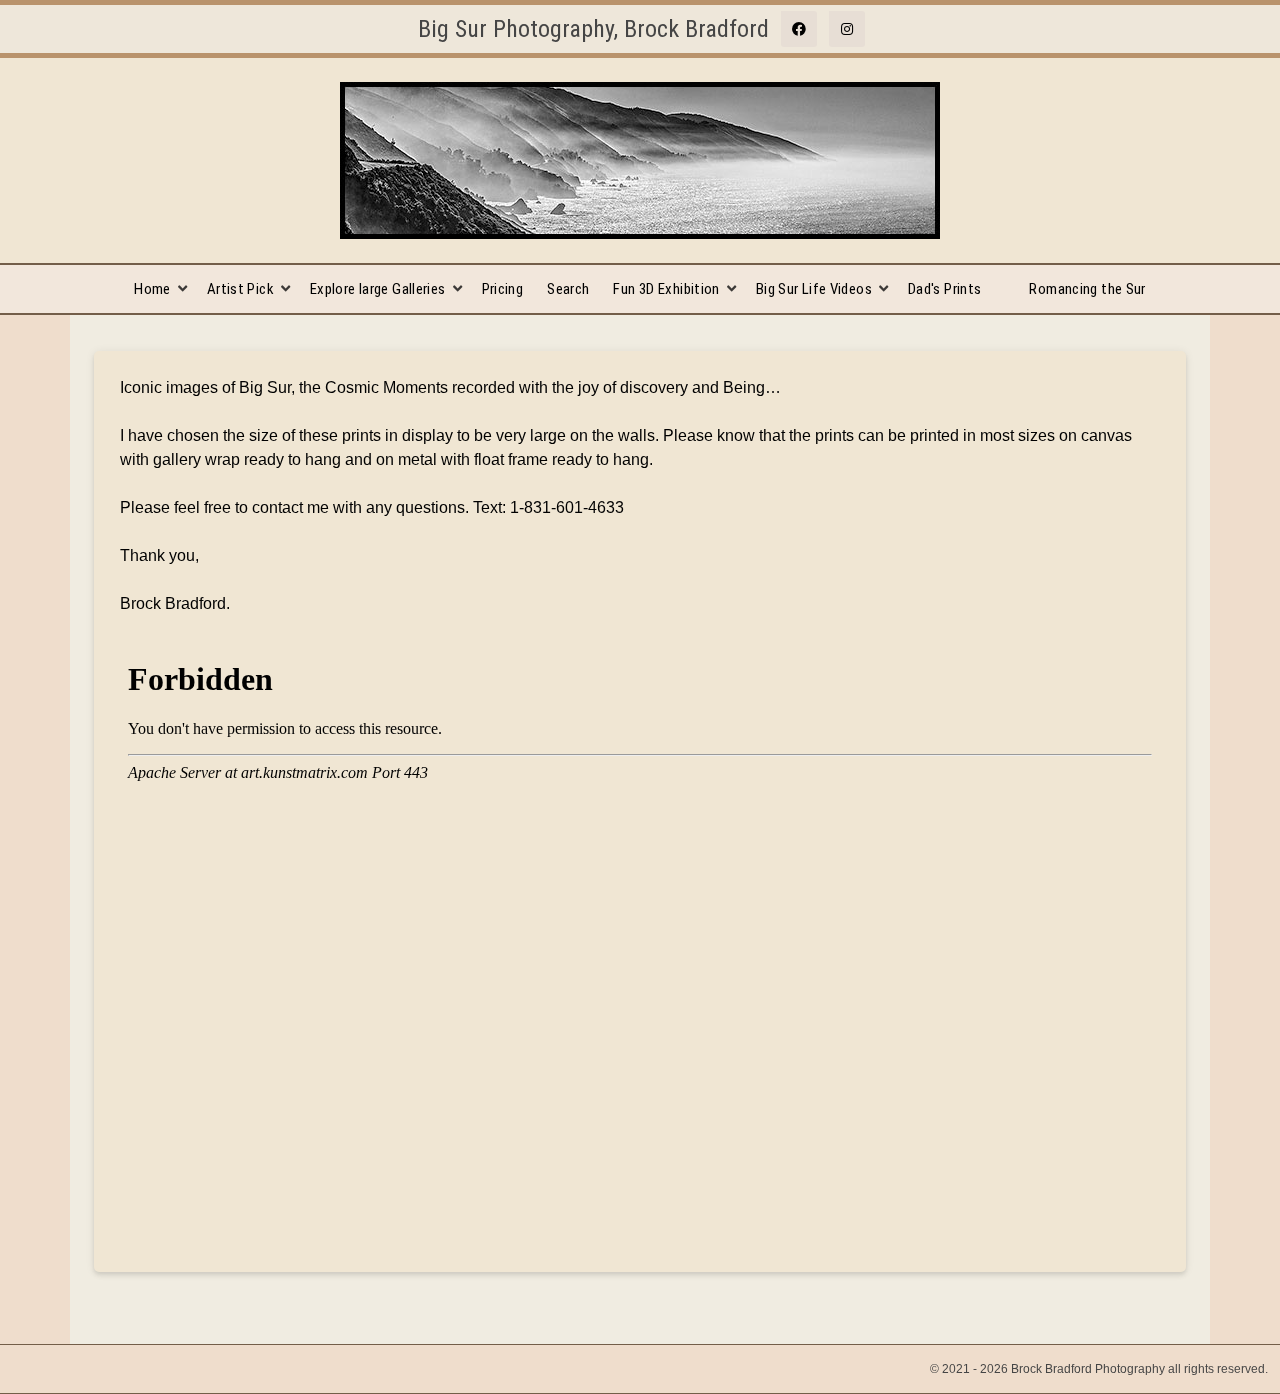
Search (568, 289)
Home (152, 289)
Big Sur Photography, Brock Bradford (593, 29)
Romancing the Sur (1087, 289)
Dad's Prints (945, 289)
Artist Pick (240, 289)
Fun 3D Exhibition (666, 289)
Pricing (503, 289)
